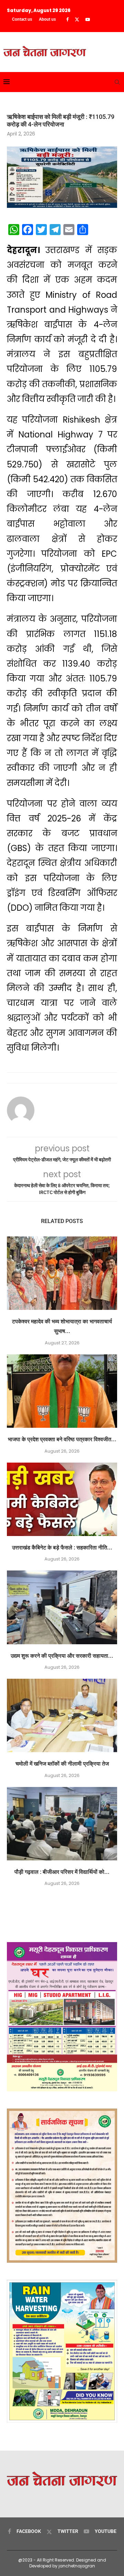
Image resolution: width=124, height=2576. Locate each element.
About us (47, 19)
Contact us (22, 19)
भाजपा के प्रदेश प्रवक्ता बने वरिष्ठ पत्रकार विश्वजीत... (62, 1439)
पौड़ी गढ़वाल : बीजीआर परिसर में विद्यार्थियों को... (62, 1872)
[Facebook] (67, 20)
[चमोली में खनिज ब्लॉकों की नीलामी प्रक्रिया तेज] (62, 1715)
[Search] (117, 82)
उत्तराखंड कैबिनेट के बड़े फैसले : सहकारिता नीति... (62, 1548)
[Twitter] (77, 20)
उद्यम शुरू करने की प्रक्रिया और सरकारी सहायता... (62, 1656)
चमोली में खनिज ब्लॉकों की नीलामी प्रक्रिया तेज (62, 1764)
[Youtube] (88, 20)
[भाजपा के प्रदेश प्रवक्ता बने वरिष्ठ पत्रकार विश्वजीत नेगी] (62, 1391)
